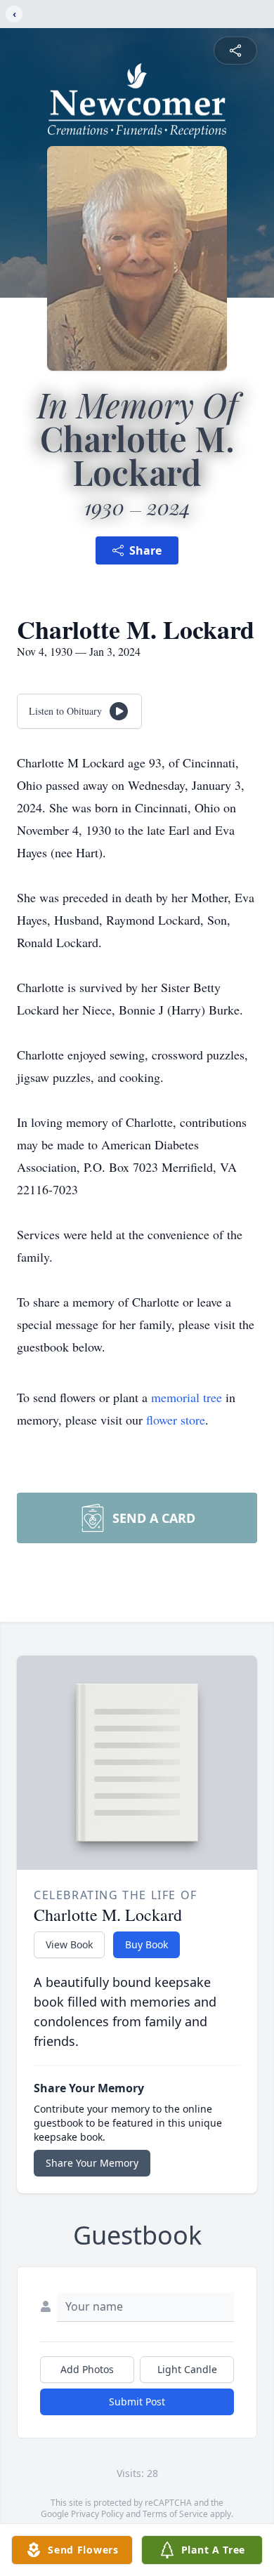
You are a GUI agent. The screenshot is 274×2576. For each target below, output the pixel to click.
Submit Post (137, 2402)
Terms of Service (175, 2514)
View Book (69, 1944)
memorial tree (187, 1397)
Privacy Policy (97, 2514)
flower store (176, 1420)
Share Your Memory (92, 2163)
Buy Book (146, 1944)
